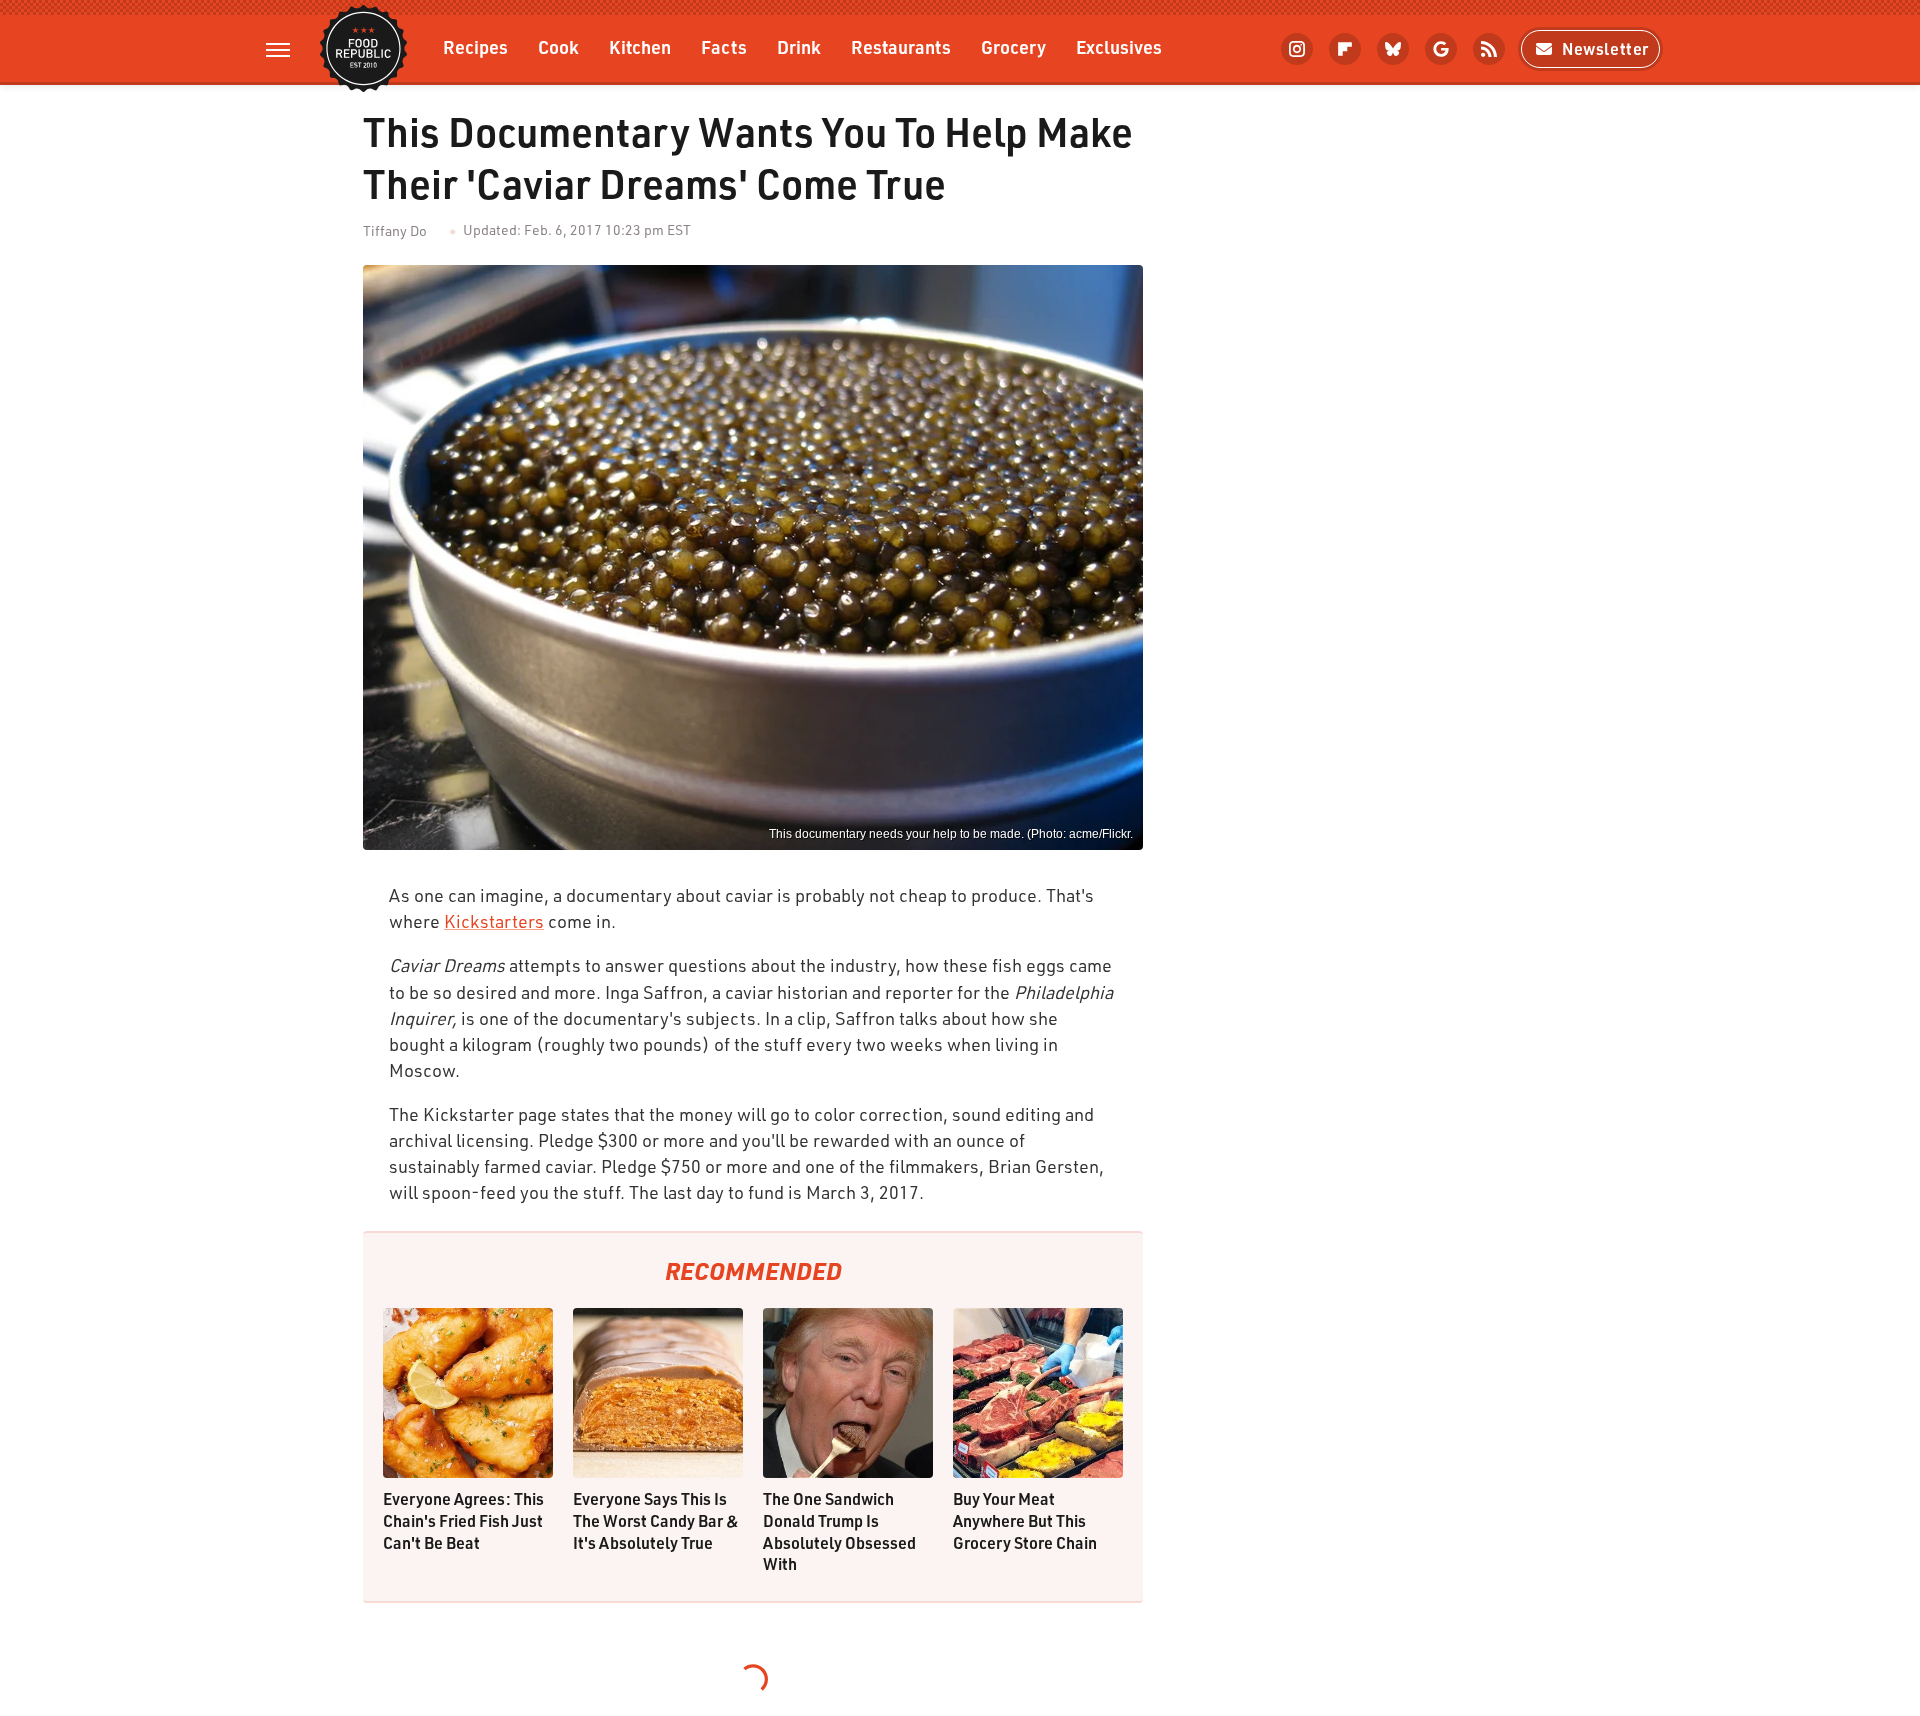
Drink (799, 46)
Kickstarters (494, 921)
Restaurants (901, 46)
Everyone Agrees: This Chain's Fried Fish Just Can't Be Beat (463, 1520)
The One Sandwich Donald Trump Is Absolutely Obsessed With (839, 1531)
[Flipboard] (1345, 49)
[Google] (1441, 49)
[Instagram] (1297, 49)
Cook (558, 46)
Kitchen (640, 46)
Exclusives (1119, 46)
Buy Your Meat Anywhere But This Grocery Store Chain (1025, 1520)
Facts (724, 46)
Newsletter (1605, 48)
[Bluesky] (1393, 49)
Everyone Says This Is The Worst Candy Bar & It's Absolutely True (656, 1520)
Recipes (475, 46)
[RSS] (1489, 49)
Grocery (1013, 46)
